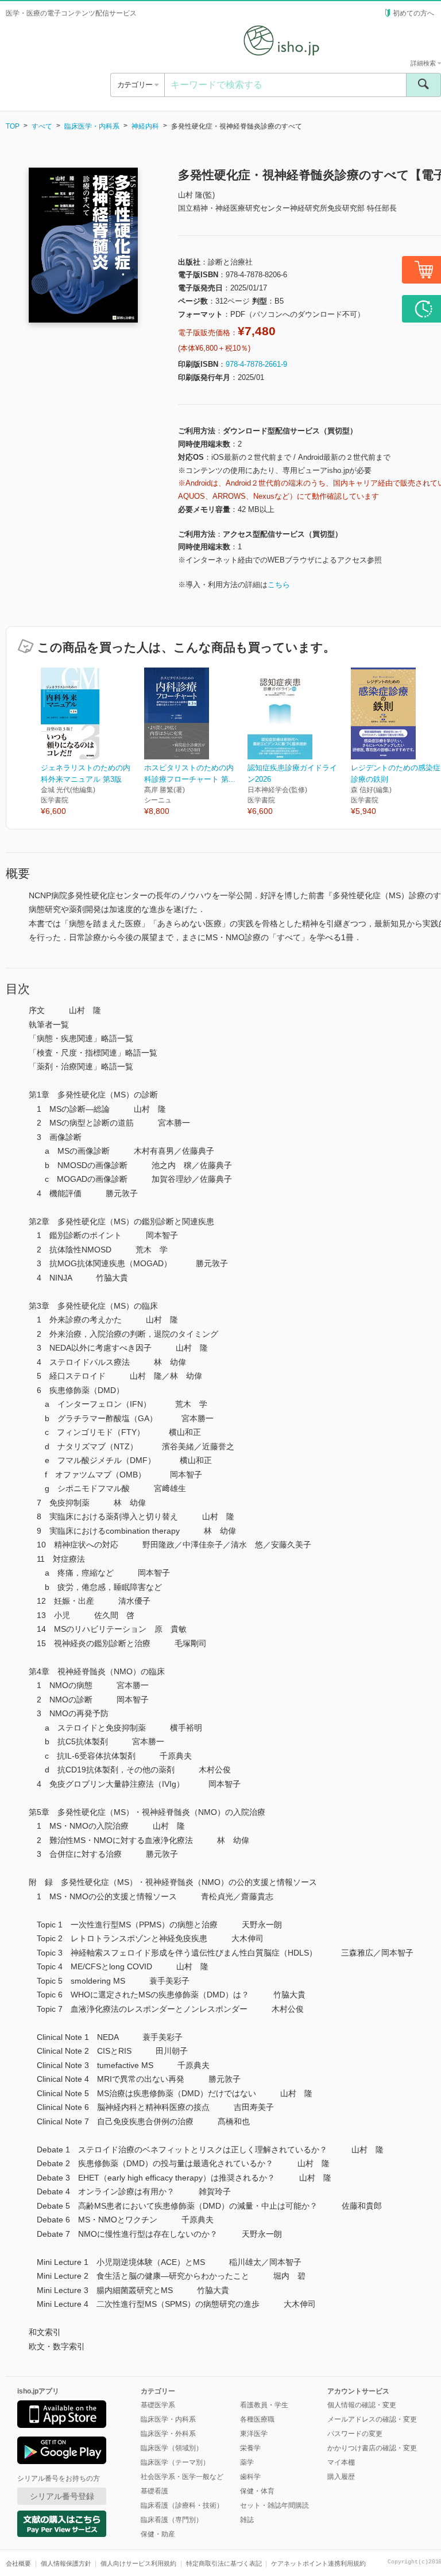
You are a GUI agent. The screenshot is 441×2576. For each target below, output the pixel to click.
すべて (42, 126)
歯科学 (250, 2477)
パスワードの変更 (355, 2434)
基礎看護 (154, 2491)
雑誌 (247, 2520)
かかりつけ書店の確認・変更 (372, 2448)
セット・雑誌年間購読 (274, 2505)
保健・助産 (158, 2534)
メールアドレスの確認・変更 (372, 2419)
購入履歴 (341, 2477)
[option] (92, 742)
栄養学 (250, 2448)
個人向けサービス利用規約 (138, 2563)
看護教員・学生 (264, 2405)
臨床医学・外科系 (168, 2434)
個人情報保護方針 (66, 2563)
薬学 (247, 2462)
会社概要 (18, 2563)
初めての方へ (413, 13)
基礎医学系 (158, 2405)
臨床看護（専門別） (172, 2520)
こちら (279, 585)
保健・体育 (257, 2491)
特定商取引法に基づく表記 (224, 2563)
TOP (13, 126)
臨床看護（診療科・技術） (182, 2505)
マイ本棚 (341, 2462)
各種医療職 (257, 2419)
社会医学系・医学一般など (182, 2477)
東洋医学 (254, 2434)
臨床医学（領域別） (172, 2448)
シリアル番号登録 (62, 2496)
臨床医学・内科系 (92, 126)
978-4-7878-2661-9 (256, 364)
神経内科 (145, 126)
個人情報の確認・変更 (362, 2405)
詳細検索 (424, 63)
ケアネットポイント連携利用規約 (318, 2563)
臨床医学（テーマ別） (175, 2462)
